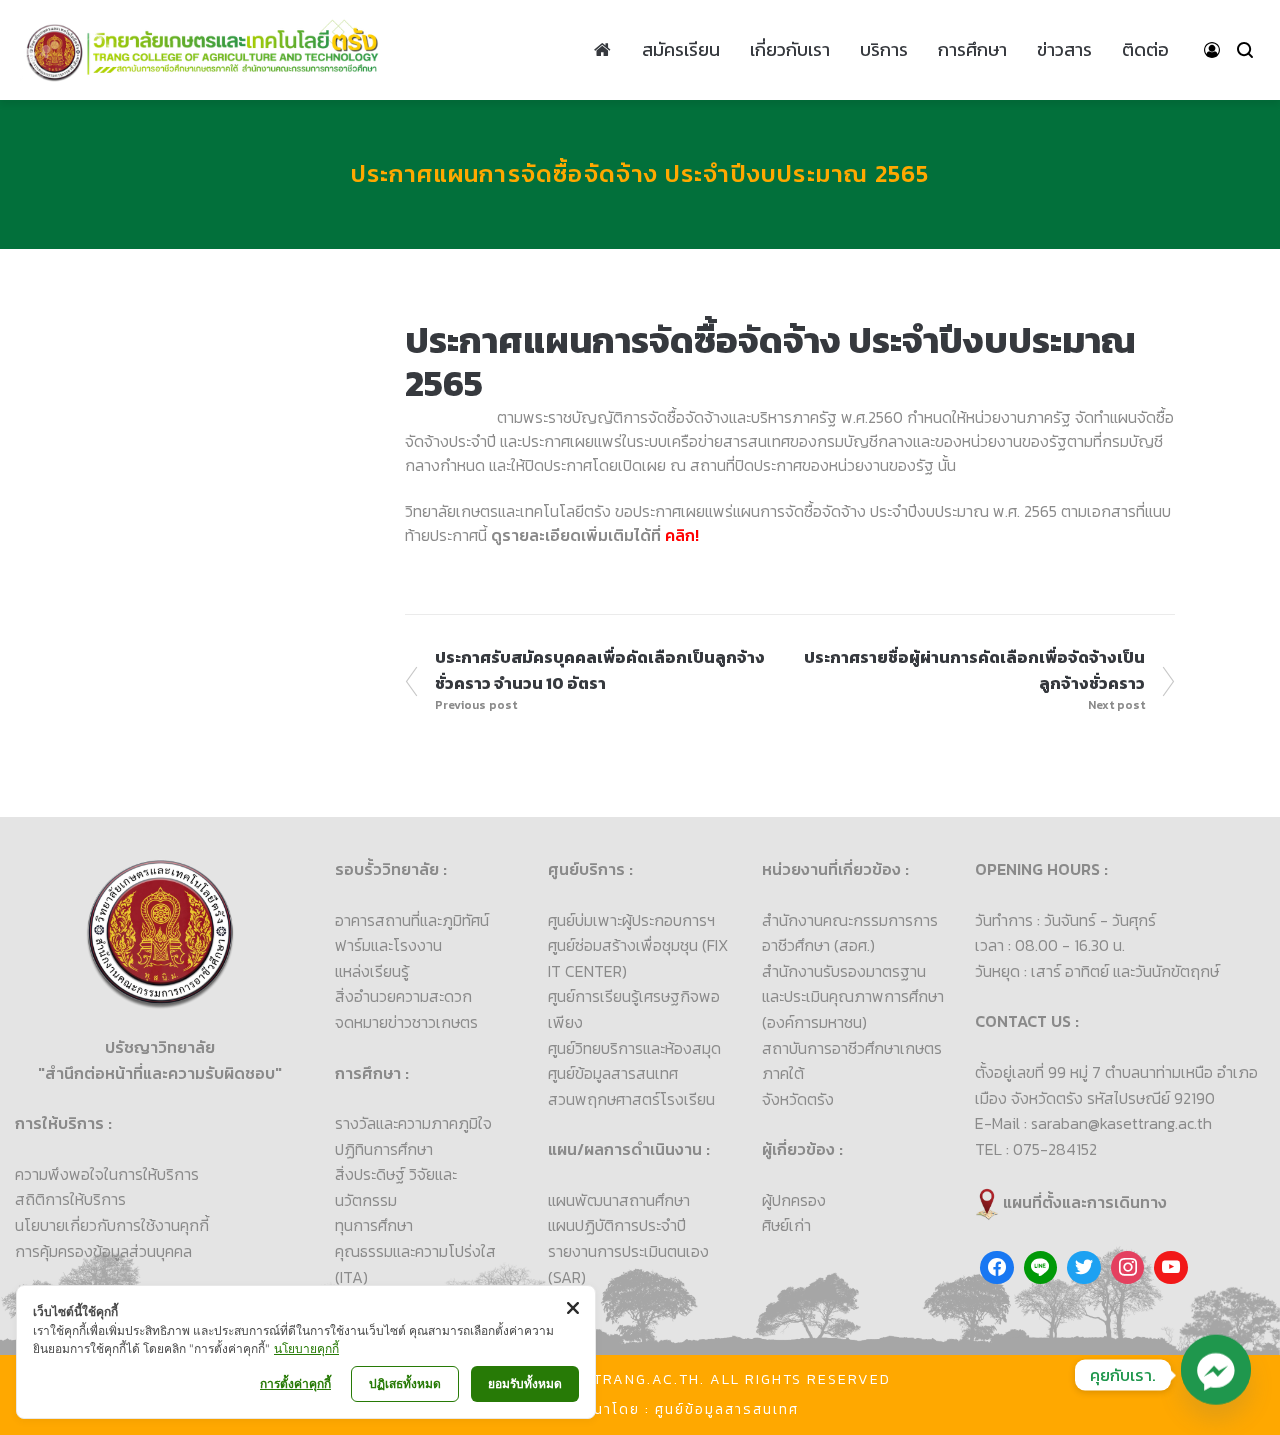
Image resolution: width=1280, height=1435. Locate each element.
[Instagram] (1128, 1268)
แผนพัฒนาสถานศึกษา (619, 1200)
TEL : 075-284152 (1036, 1149)
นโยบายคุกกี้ (306, 1348)
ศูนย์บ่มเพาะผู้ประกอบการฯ (631, 920)
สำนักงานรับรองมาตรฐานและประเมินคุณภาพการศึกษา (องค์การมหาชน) (853, 996)
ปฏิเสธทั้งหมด (405, 1383)
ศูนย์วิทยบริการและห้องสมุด (634, 1048)
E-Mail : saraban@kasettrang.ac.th (1093, 1123)
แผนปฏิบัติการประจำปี (617, 1225)
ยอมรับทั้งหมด (525, 1383)
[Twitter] (1084, 1268)
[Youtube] (1171, 1268)
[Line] (1041, 1268)
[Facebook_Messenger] (1216, 1375)
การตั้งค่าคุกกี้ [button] (295, 1383)
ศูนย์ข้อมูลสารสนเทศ (613, 1073)
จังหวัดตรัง (798, 1099)
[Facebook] (997, 1268)
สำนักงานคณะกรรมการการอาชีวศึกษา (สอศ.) (850, 933)
